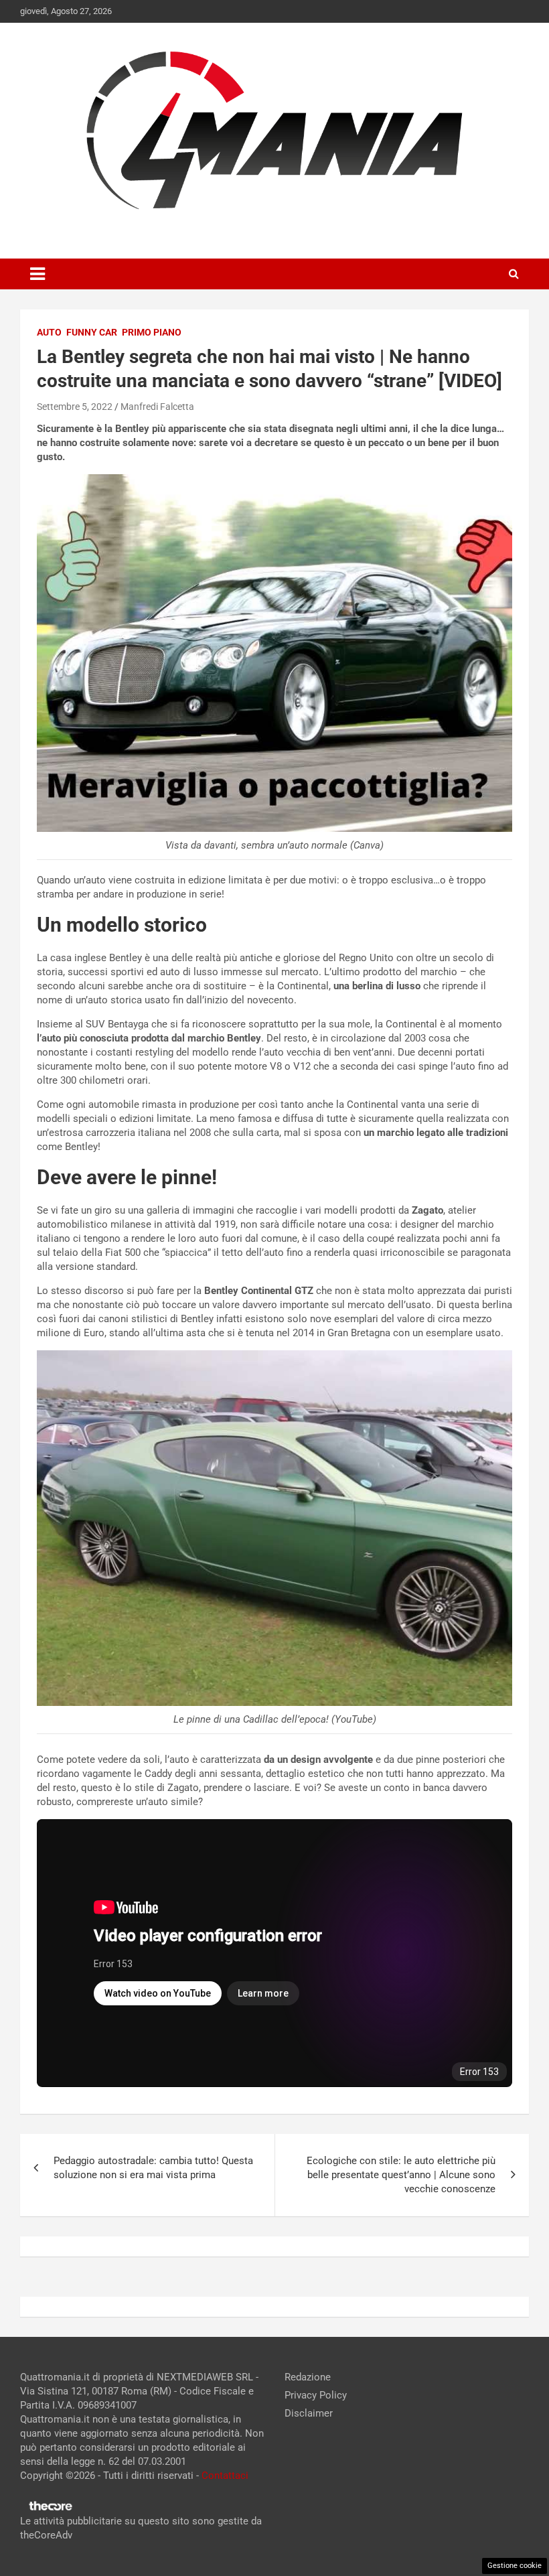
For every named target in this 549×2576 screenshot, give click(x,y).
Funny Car (92, 332)
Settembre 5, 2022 (75, 407)
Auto (49, 332)
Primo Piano (152, 332)
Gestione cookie (515, 2566)
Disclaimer (309, 2413)
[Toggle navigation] (37, 274)
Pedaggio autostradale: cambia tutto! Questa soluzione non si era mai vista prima (153, 2168)
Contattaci (225, 2476)
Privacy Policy (316, 2395)
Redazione (308, 2377)
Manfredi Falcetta (157, 407)
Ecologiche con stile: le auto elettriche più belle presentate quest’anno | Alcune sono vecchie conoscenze (401, 2175)
